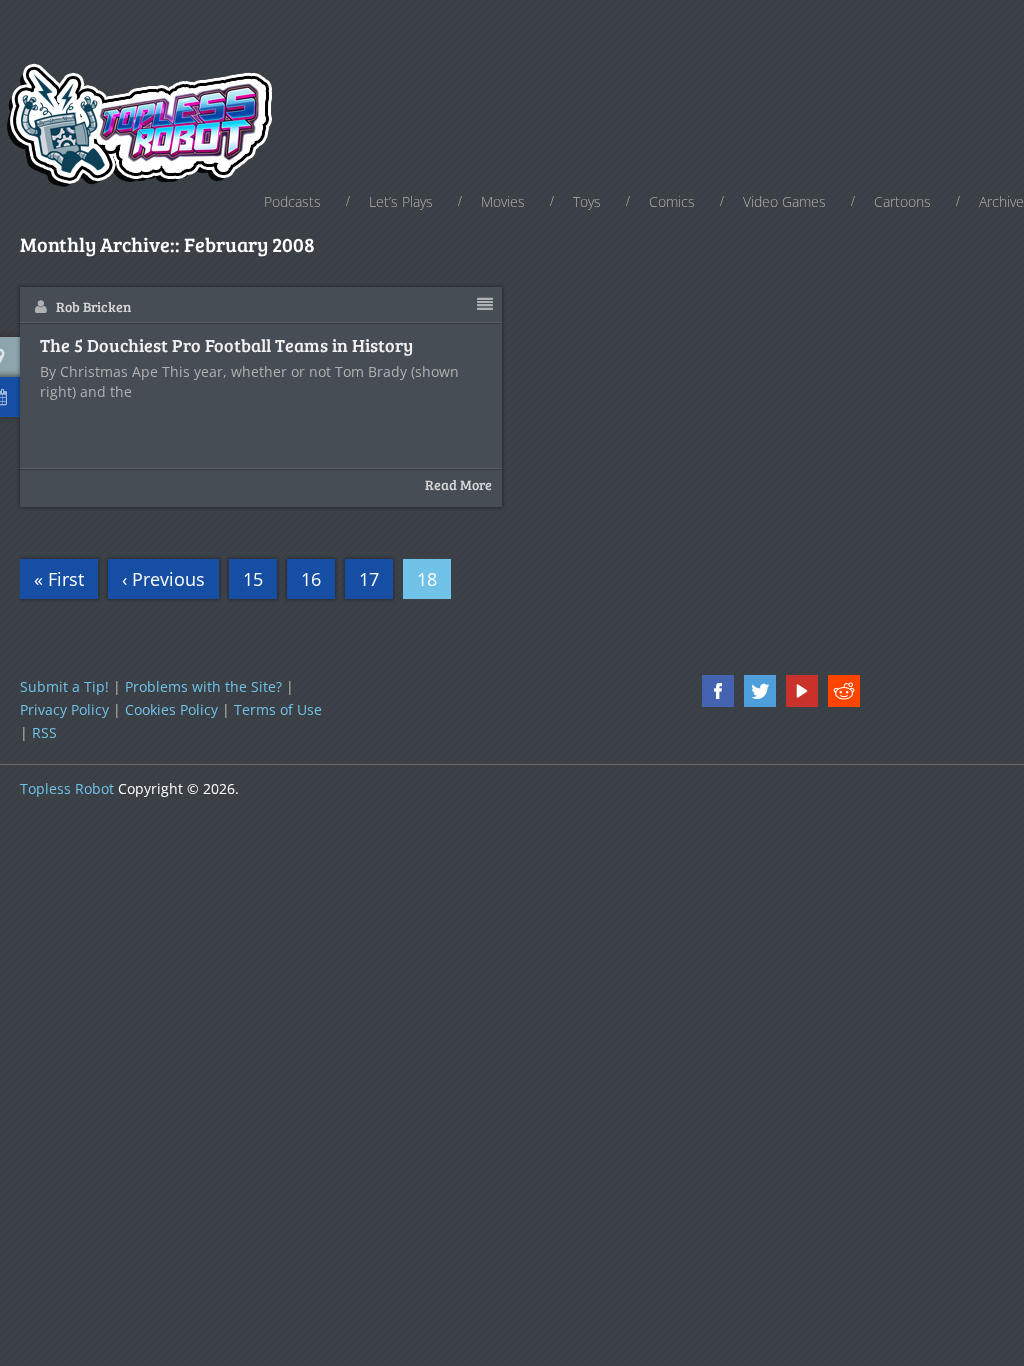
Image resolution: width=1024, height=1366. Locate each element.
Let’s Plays (401, 201)
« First (59, 579)
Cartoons (902, 201)
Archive (1001, 201)
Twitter (760, 691)
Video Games (784, 201)
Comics (672, 201)
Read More (458, 484)
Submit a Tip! (64, 686)
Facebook (718, 691)
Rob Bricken (93, 306)
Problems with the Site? (203, 686)
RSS (44, 732)
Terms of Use (278, 709)
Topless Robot (67, 788)
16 (311, 579)
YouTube (802, 691)
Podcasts (292, 201)
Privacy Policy (64, 709)
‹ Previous (163, 579)
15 (253, 579)
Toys (587, 201)
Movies (503, 201)
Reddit (844, 691)
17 (369, 579)
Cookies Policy (171, 709)
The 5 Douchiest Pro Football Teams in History (226, 346)
